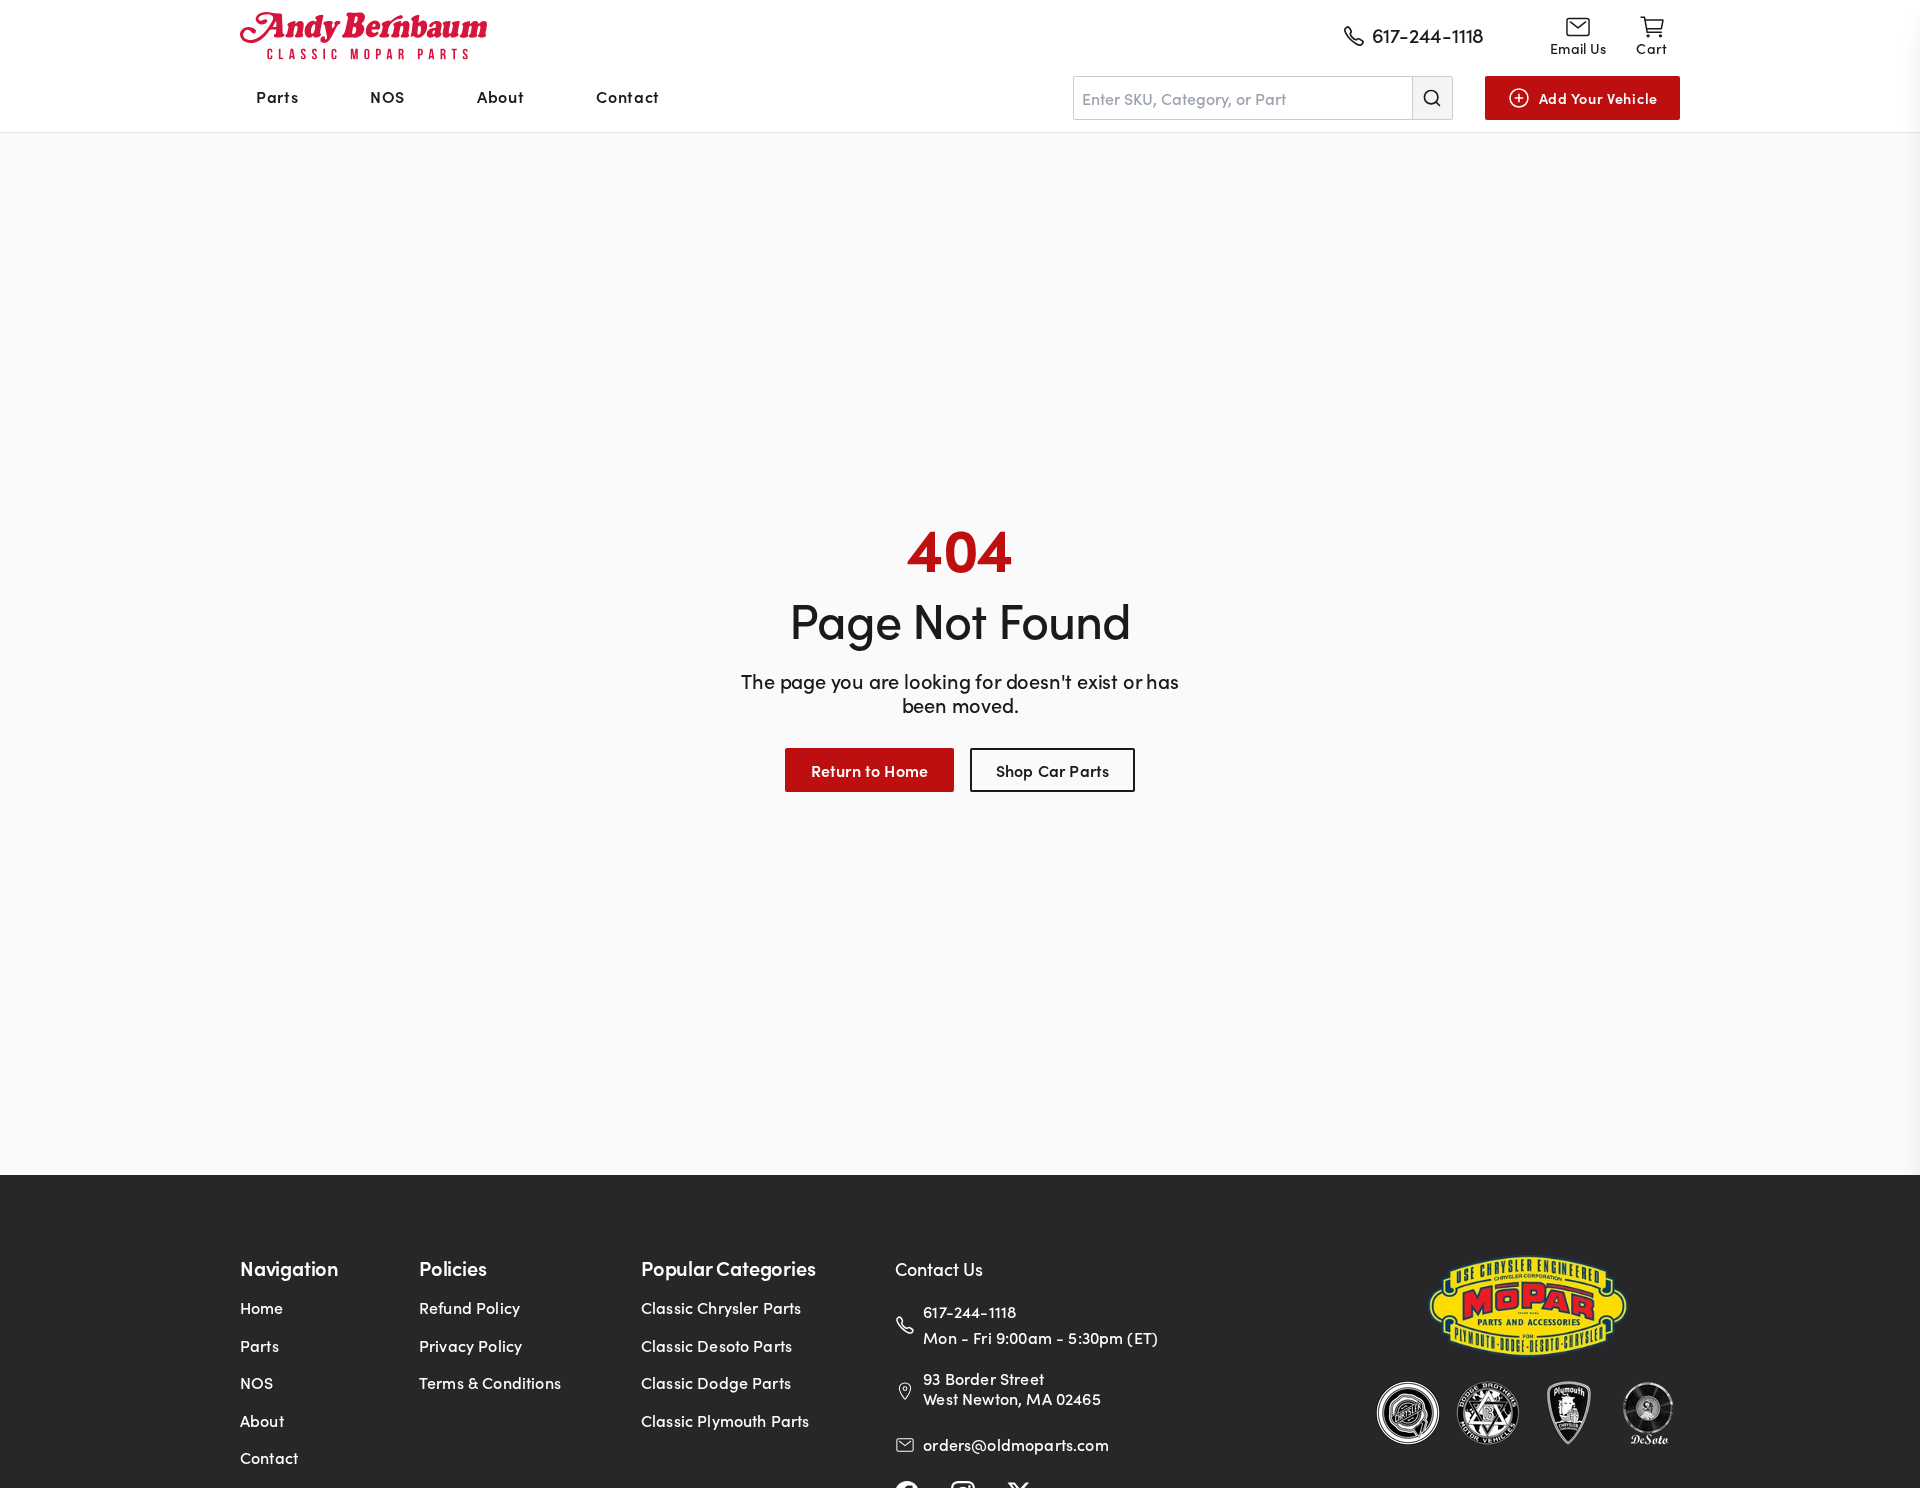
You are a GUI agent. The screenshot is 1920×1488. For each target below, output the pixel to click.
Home (262, 1307)
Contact (627, 96)
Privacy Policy (470, 1345)
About (500, 96)
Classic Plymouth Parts (725, 1420)
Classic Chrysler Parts (721, 1307)
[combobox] (1263, 98)
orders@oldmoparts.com (1015, 1444)
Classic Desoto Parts (716, 1345)
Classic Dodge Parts (716, 1382)
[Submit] (1432, 98)
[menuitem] (277, 98)
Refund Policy (469, 1307)
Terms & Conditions (490, 1382)
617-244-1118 (969, 1311)
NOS (387, 96)
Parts (277, 96)
